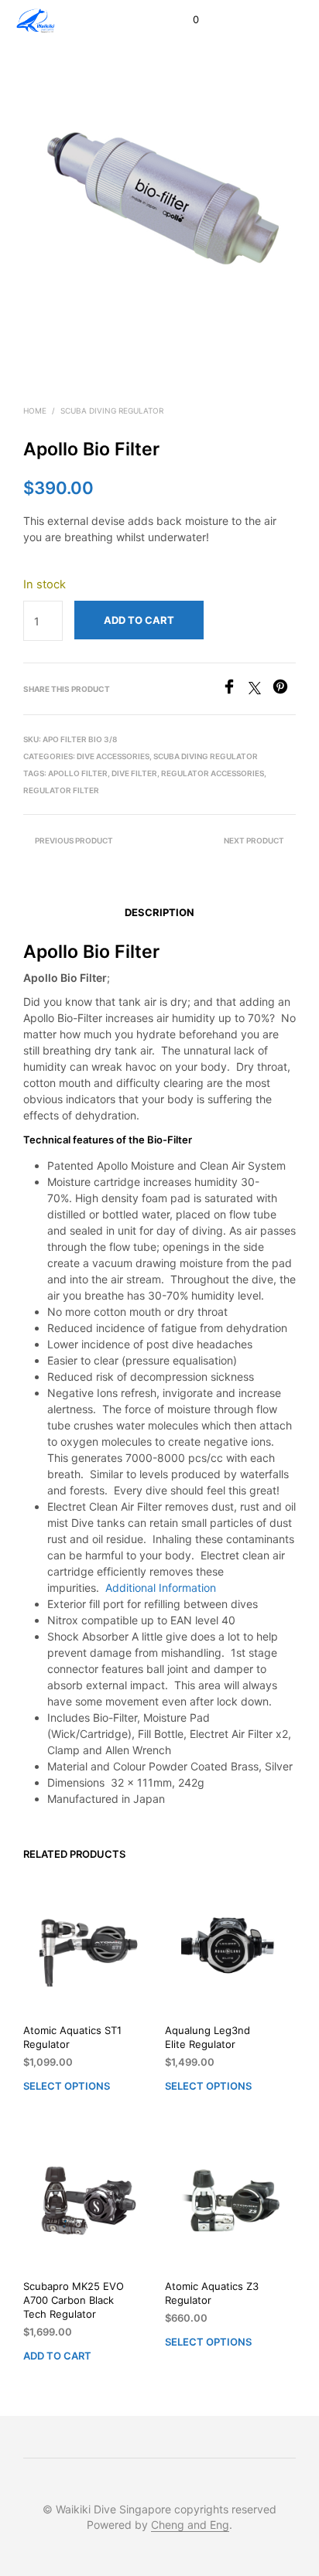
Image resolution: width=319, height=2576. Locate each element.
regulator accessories (213, 773)
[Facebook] (235, 690)
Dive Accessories (113, 756)
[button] (185, 20)
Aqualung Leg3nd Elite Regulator (208, 2037)
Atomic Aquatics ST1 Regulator (72, 2037)
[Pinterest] (284, 690)
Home (35, 411)
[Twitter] (261, 690)
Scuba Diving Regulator (112, 411)
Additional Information (161, 1588)
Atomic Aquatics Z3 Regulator (212, 2293)
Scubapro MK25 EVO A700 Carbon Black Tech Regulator (74, 2300)
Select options (67, 2086)
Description (159, 912)
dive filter (134, 773)
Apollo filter (78, 773)
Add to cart (57, 2356)
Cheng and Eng (190, 2525)
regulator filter (61, 790)
